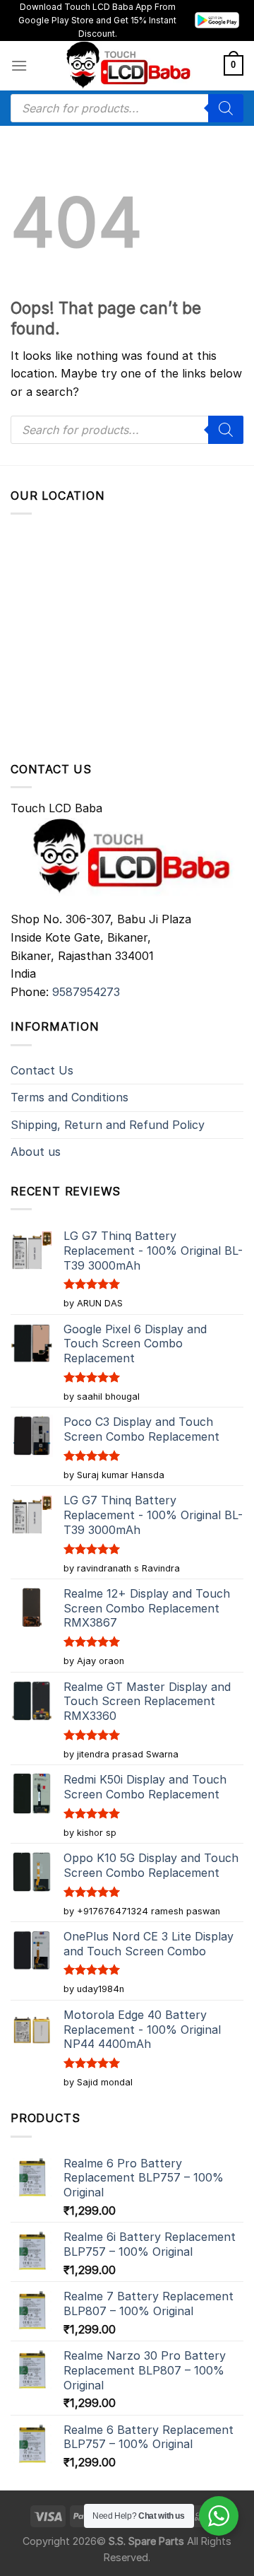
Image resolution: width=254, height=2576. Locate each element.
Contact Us (42, 1070)
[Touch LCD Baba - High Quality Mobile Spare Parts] (126, 66)
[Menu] (19, 65)
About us (36, 1152)
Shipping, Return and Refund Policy (108, 1125)
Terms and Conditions (69, 1097)
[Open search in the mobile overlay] (127, 108)
